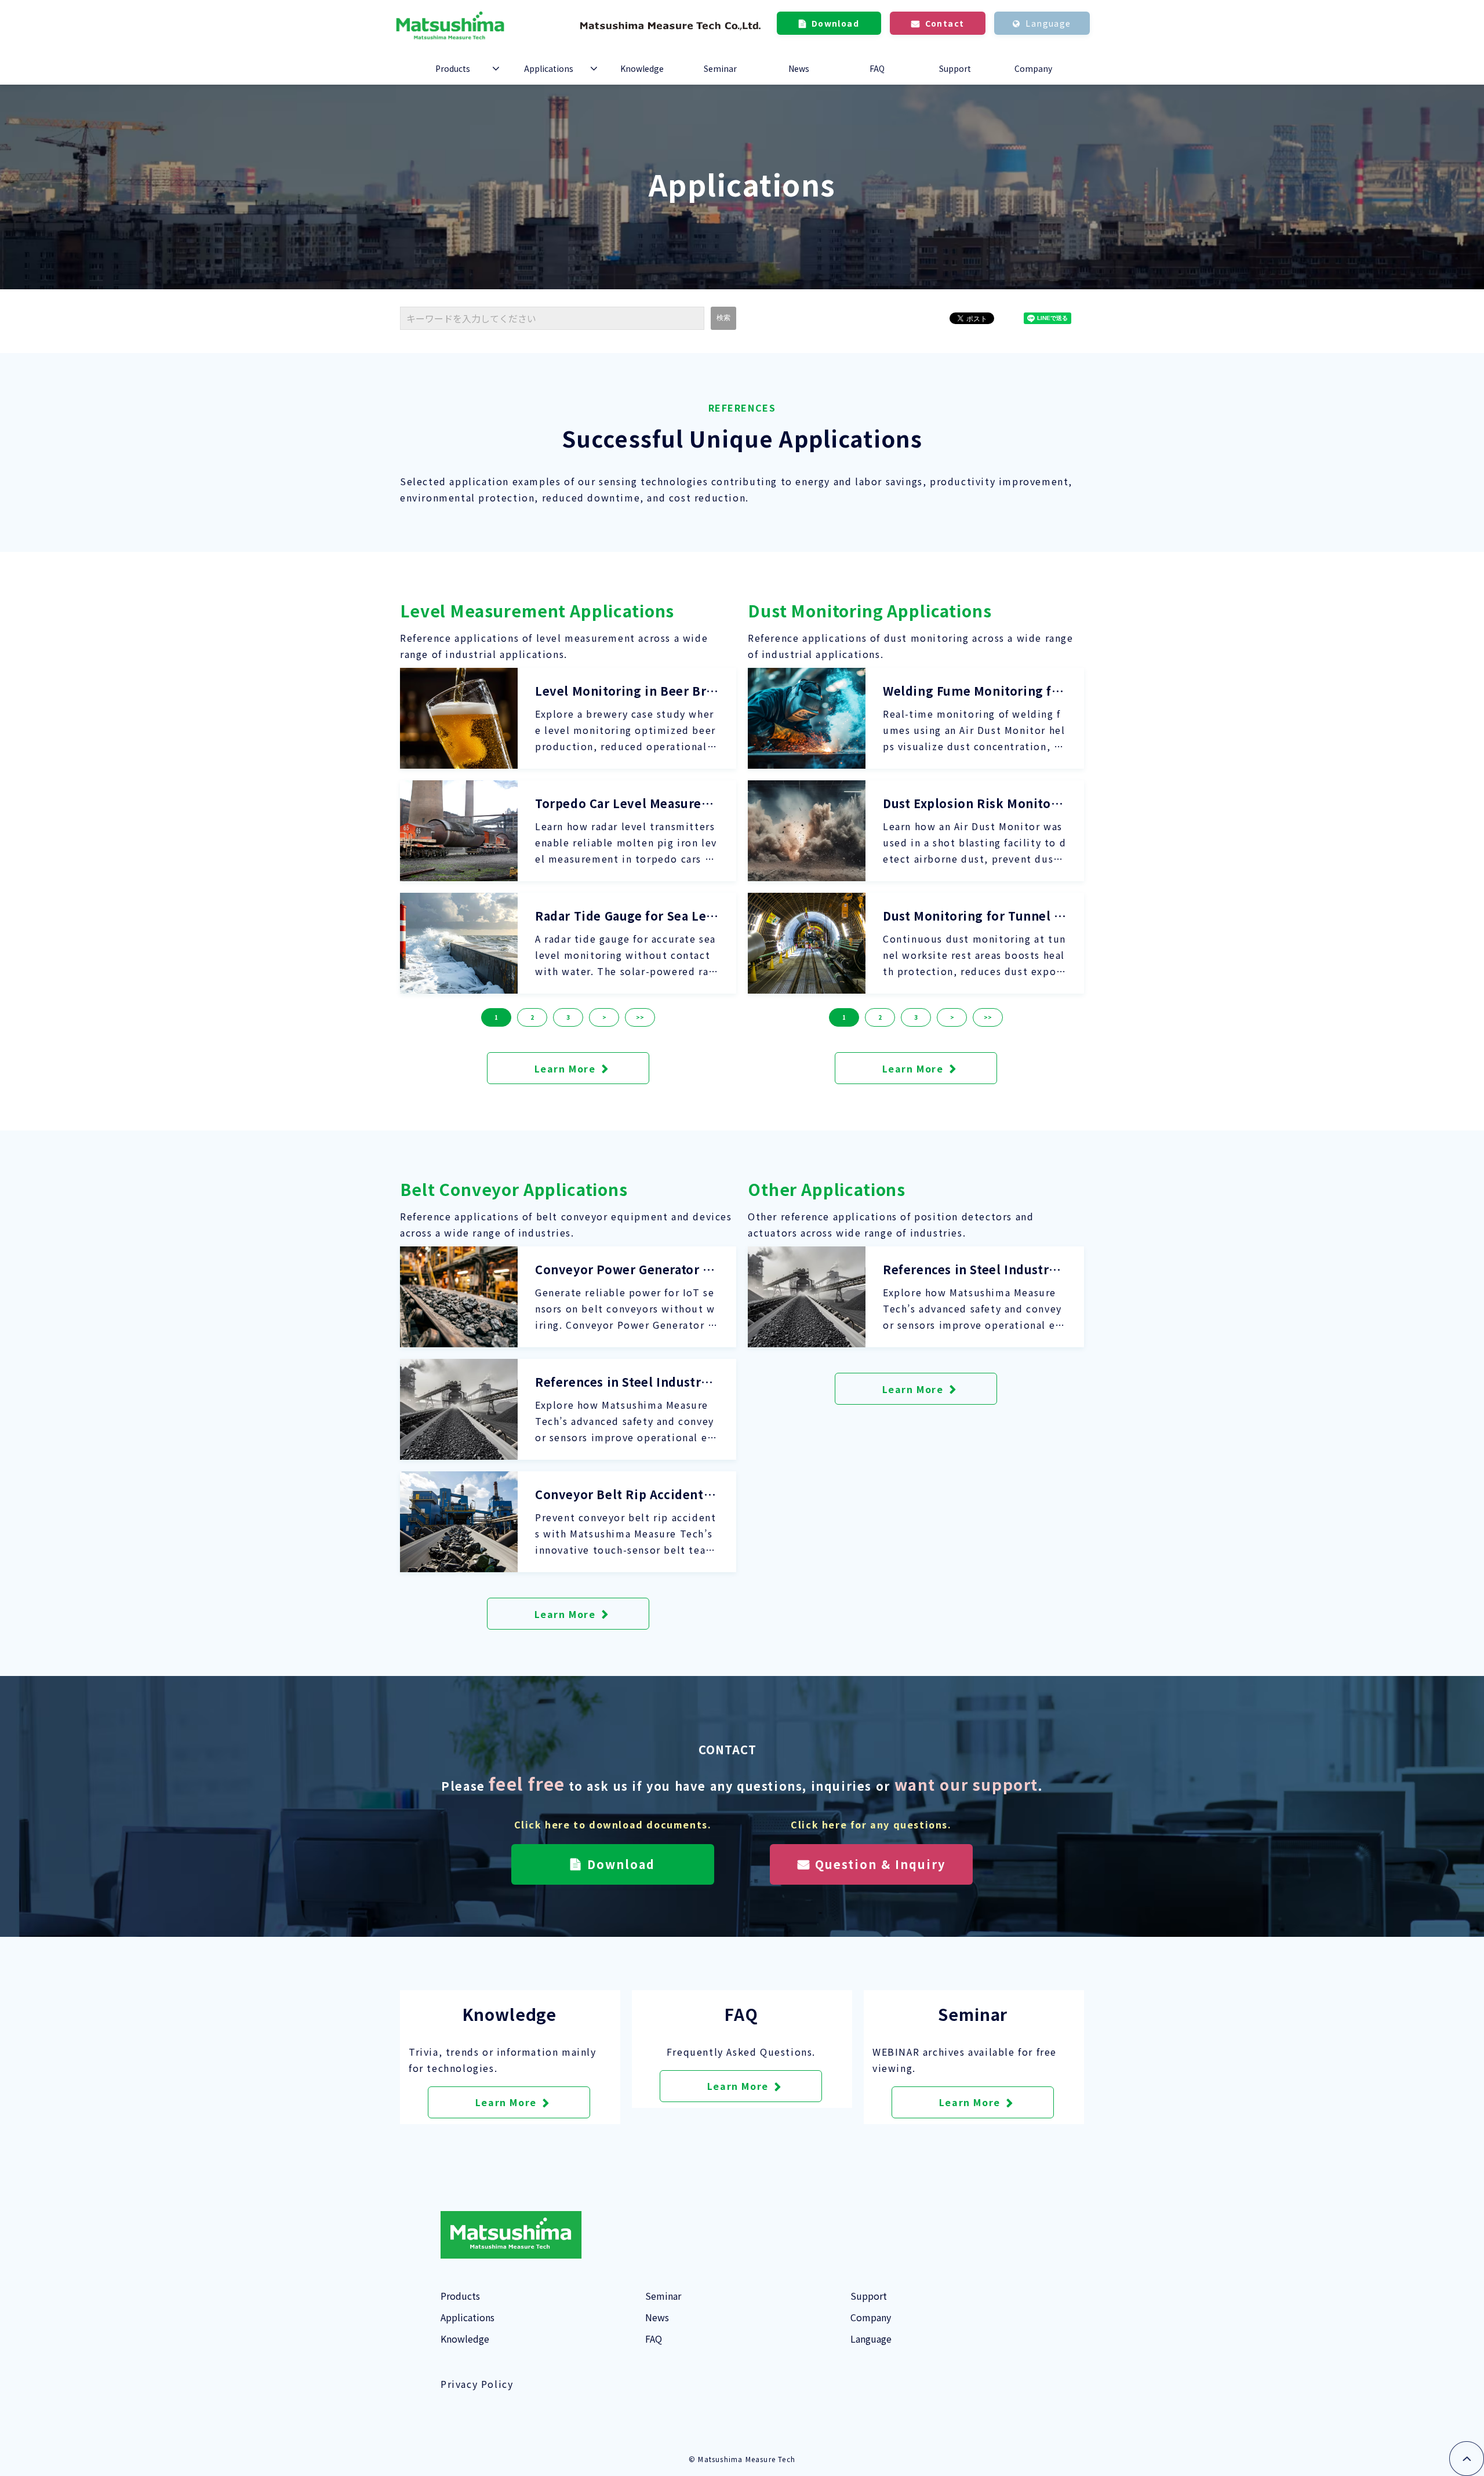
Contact (945, 23)
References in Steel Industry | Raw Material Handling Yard (625, 1382)
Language (1048, 23)
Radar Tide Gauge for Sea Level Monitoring (624, 916)
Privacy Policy (477, 2384)
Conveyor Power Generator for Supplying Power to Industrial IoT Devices (626, 1270)
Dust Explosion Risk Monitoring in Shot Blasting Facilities (972, 803)
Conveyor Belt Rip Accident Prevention (625, 1495)
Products (453, 68)
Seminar (720, 68)
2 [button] (532, 1017)
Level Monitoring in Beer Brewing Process (624, 691)
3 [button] (568, 1017)
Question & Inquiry (880, 1864)
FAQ (877, 68)
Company (1033, 68)
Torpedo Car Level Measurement (624, 803)
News (799, 68)
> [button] (604, 1017)
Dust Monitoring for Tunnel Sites (974, 916)
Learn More (565, 1068)
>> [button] (640, 1017)
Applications (549, 68)
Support (955, 68)
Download (835, 23)
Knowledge (642, 68)
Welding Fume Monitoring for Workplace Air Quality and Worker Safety (974, 691)
